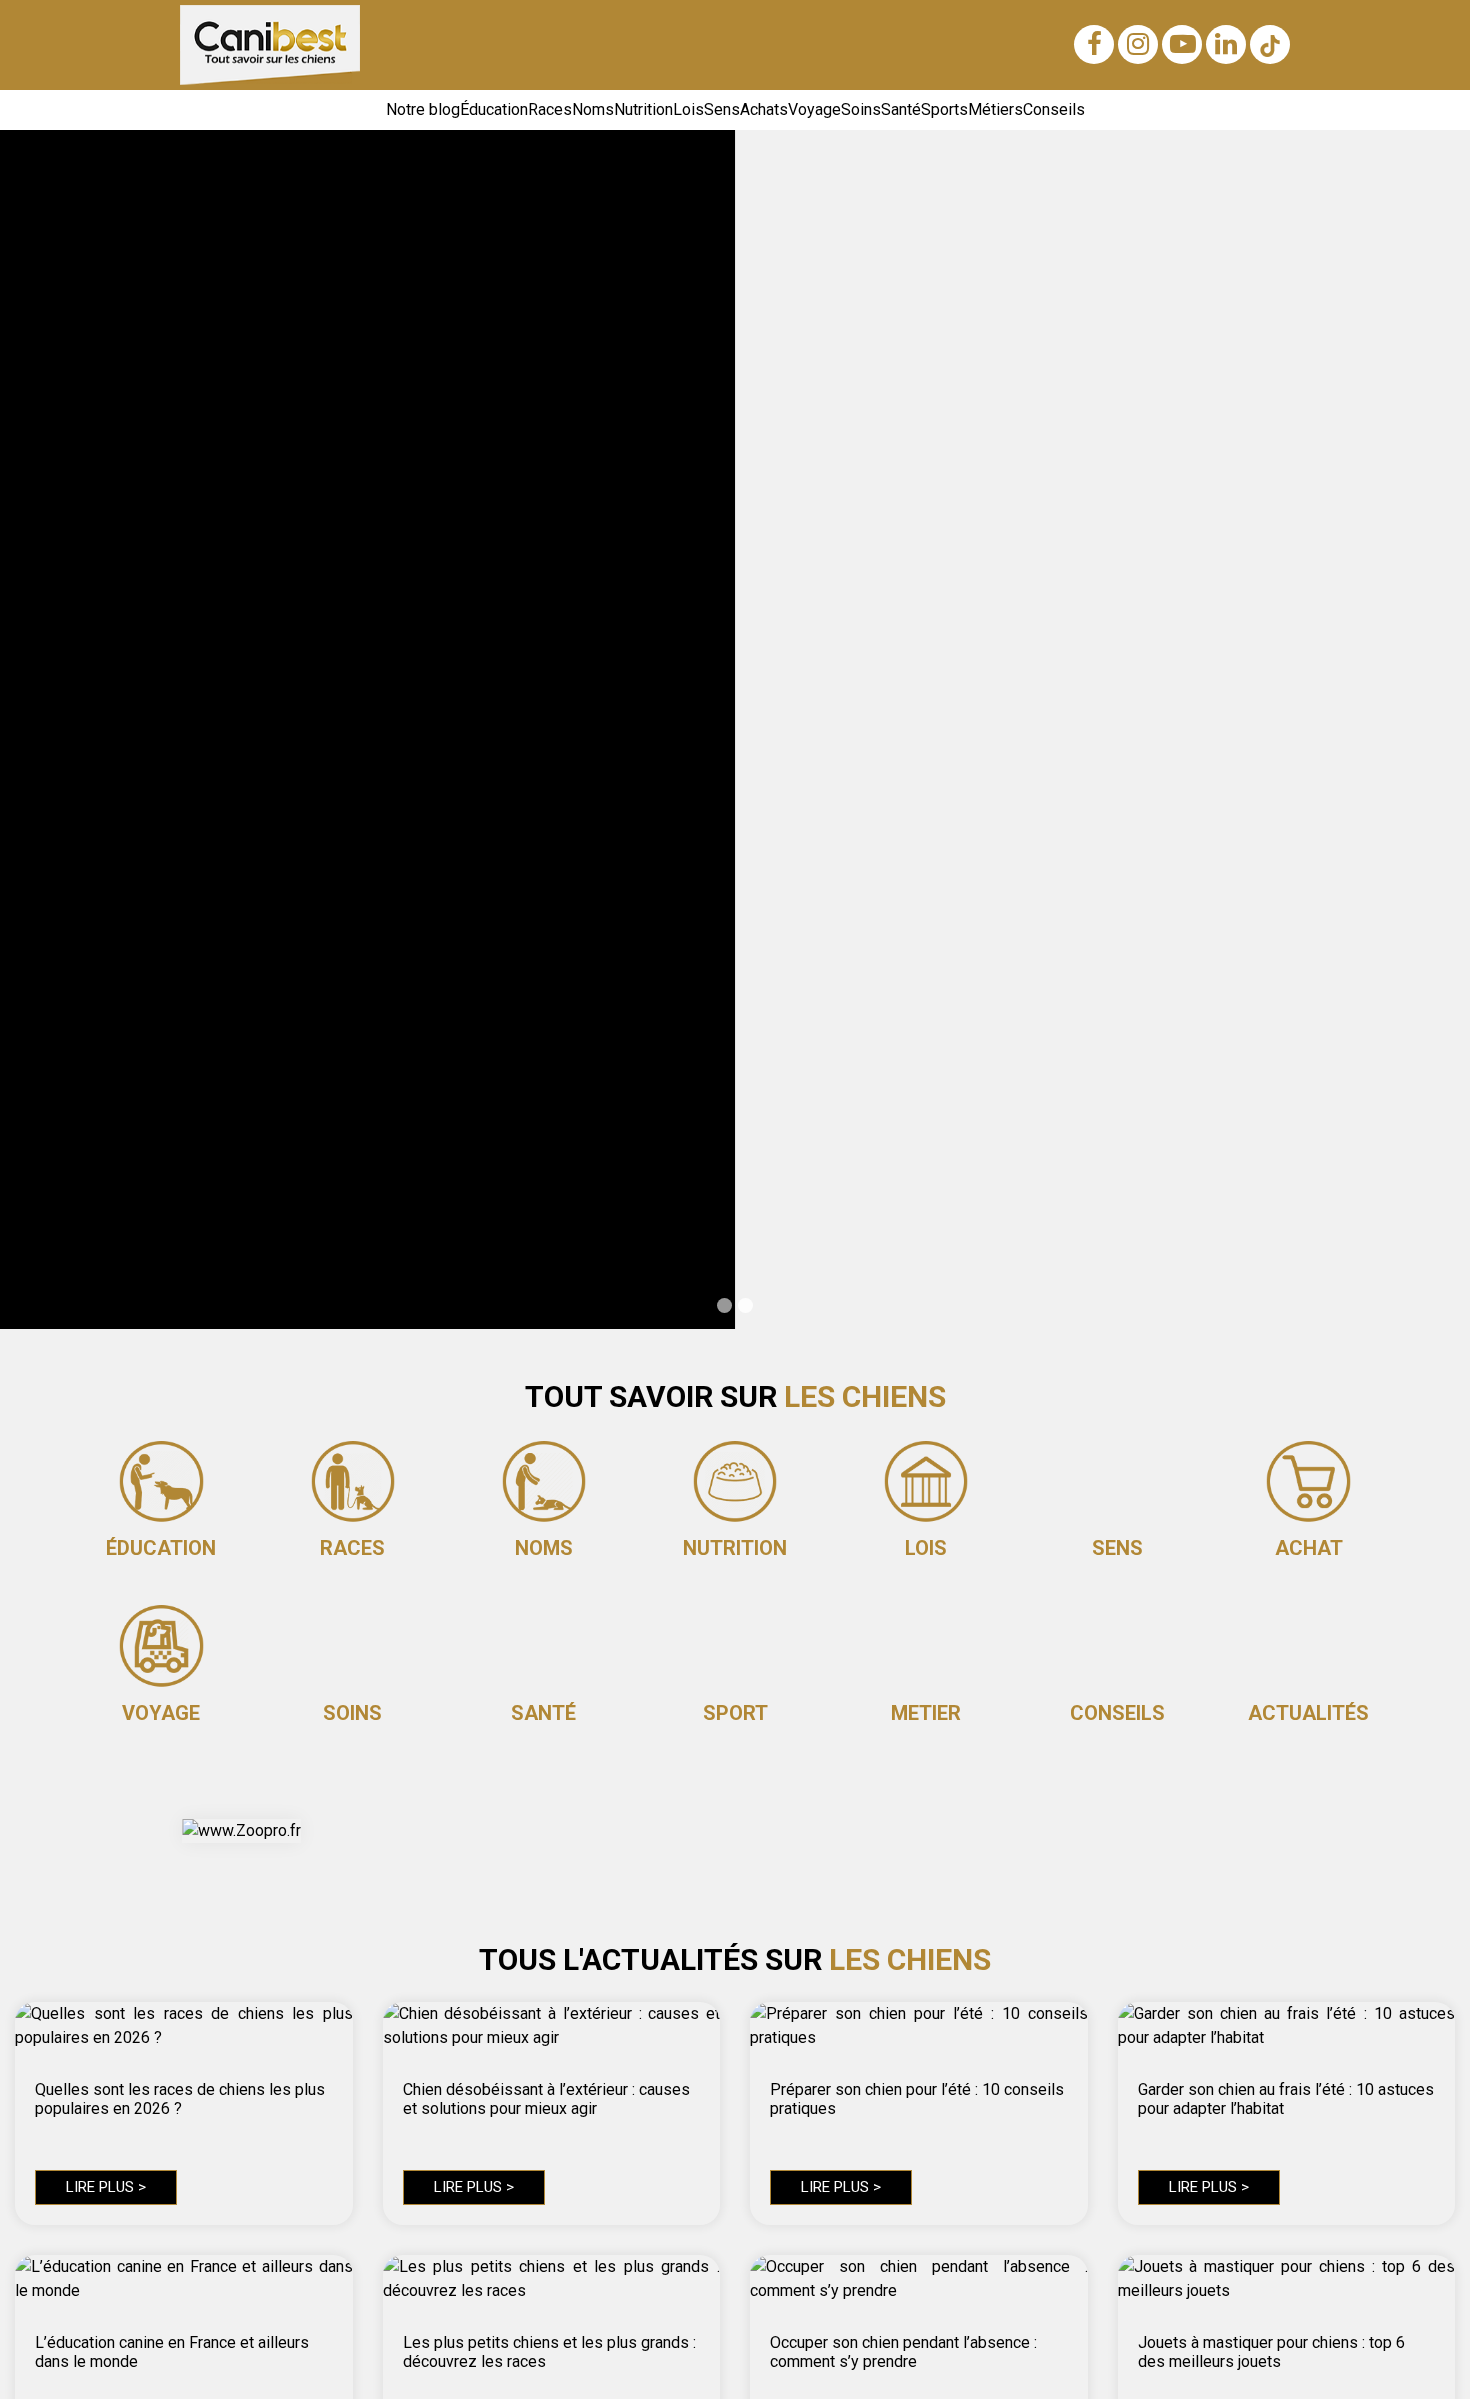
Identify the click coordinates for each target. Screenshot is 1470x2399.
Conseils (1054, 109)
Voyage (814, 109)
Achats (764, 109)
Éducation (494, 109)
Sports (944, 109)
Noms (593, 109)
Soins (861, 109)
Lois (688, 109)
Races (550, 109)
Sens (722, 109)
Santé (901, 109)
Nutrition (643, 109)
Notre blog (423, 109)
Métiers (995, 109)
